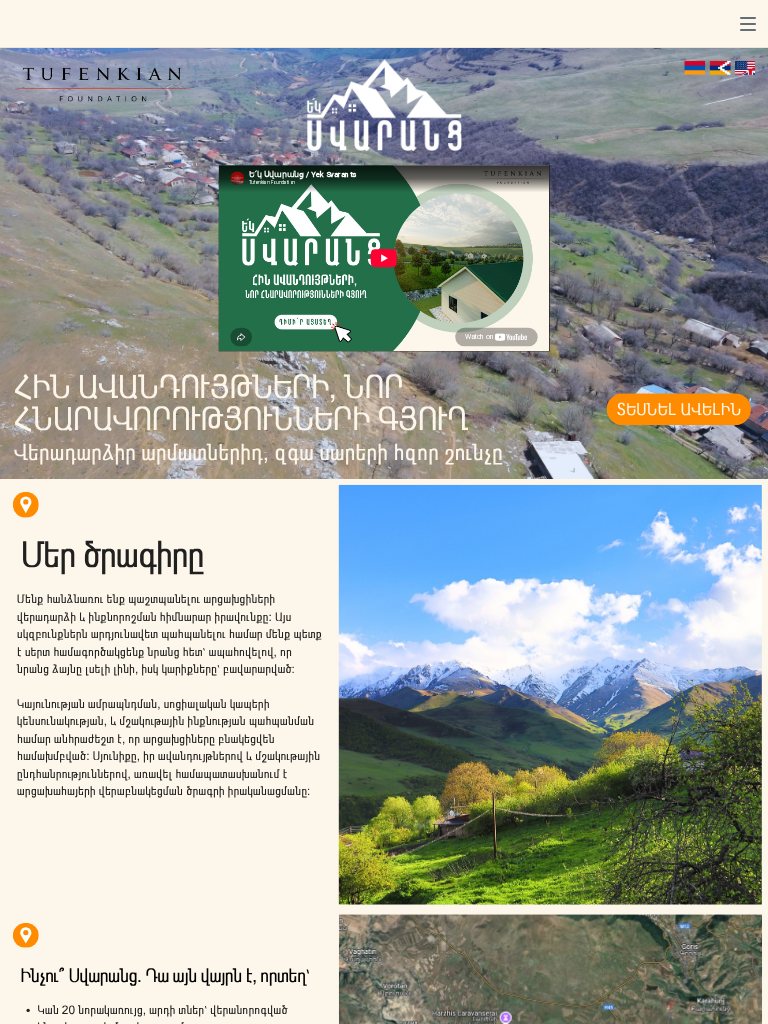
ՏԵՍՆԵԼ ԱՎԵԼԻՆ (678, 410)
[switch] (748, 24)
